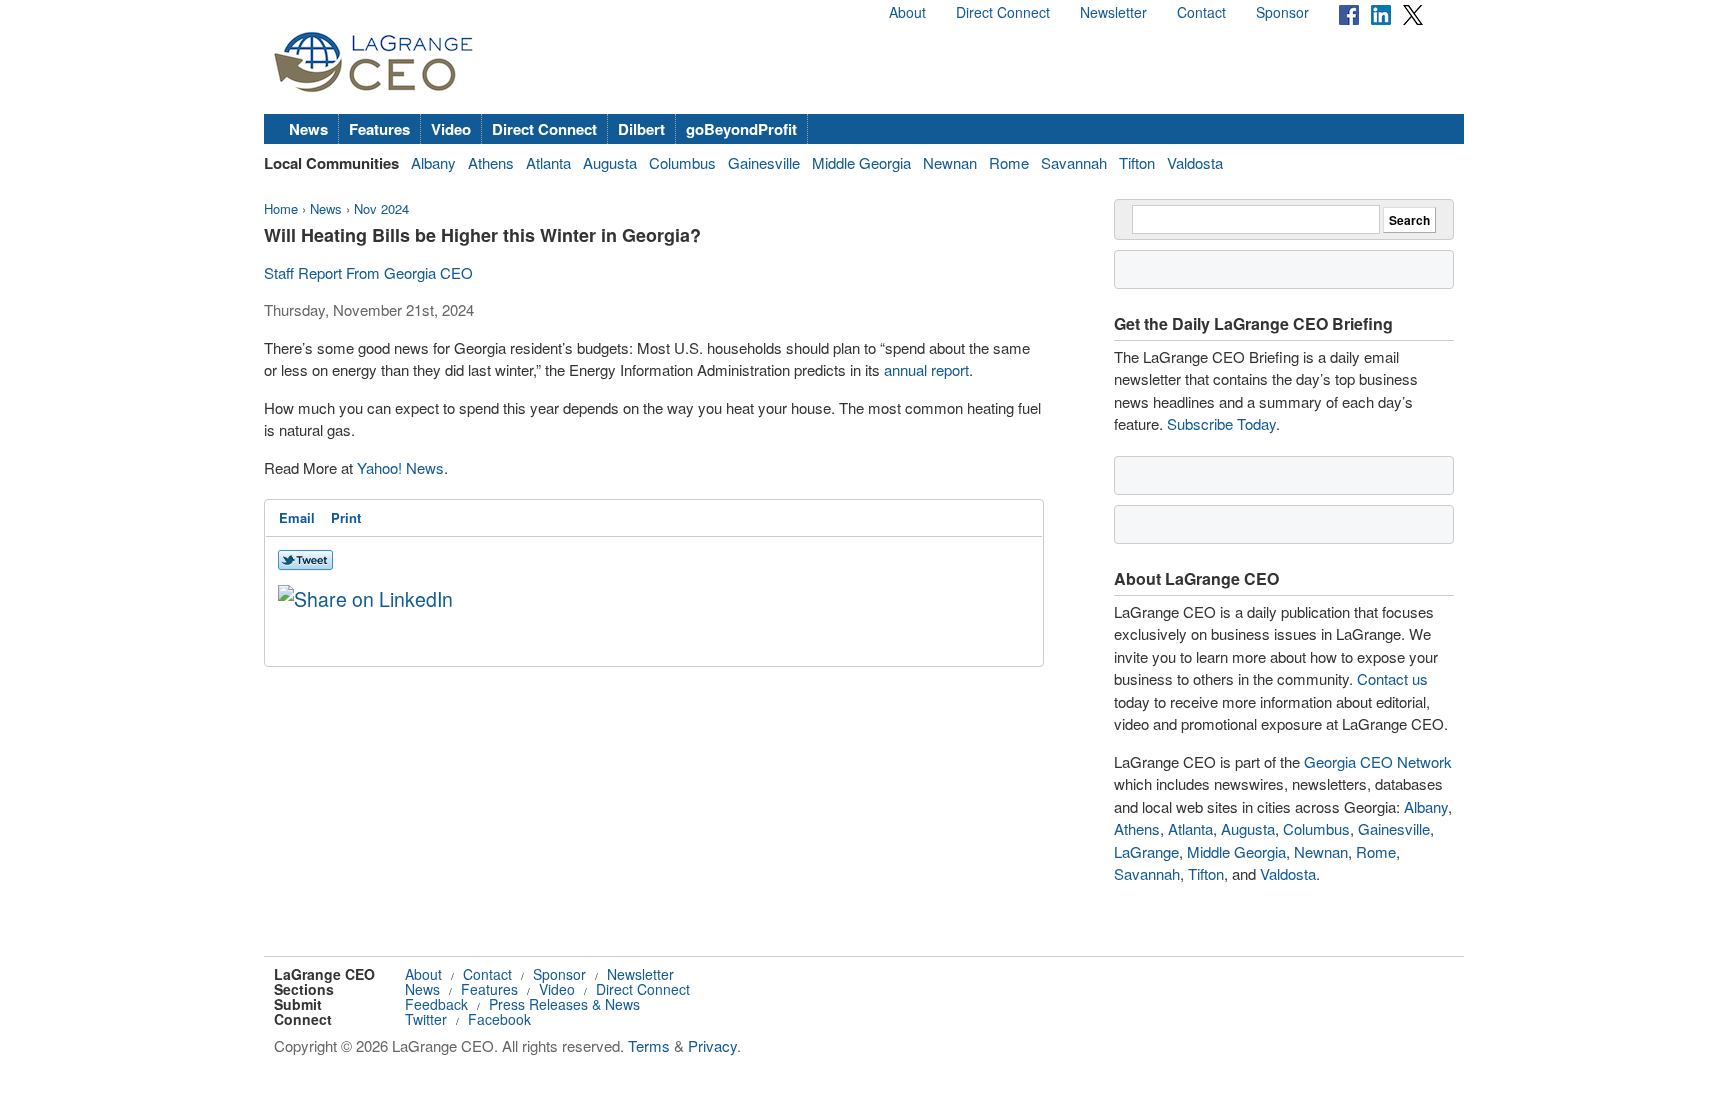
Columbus (682, 162)
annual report (926, 369)
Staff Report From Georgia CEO (368, 272)
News (308, 129)
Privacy (712, 1045)
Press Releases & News (564, 1004)
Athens (491, 162)
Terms (649, 1045)
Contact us (1392, 678)
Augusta (610, 162)
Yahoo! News (400, 467)
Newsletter (1113, 12)
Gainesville (764, 162)
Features (379, 129)
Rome (1009, 162)
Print (346, 517)
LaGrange (1146, 851)
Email (297, 517)
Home (281, 208)
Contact (1201, 12)
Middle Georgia (861, 162)
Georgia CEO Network (1378, 761)
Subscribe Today (1221, 423)
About (907, 12)
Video (451, 129)
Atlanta (548, 162)
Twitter (426, 1019)
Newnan (950, 162)
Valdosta (1195, 162)
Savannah (1074, 162)
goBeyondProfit (741, 129)
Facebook (499, 1019)
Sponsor (1282, 12)
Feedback (436, 1004)
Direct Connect (1003, 12)
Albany (433, 162)
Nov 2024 (381, 208)
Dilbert (641, 129)
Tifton (1137, 162)
